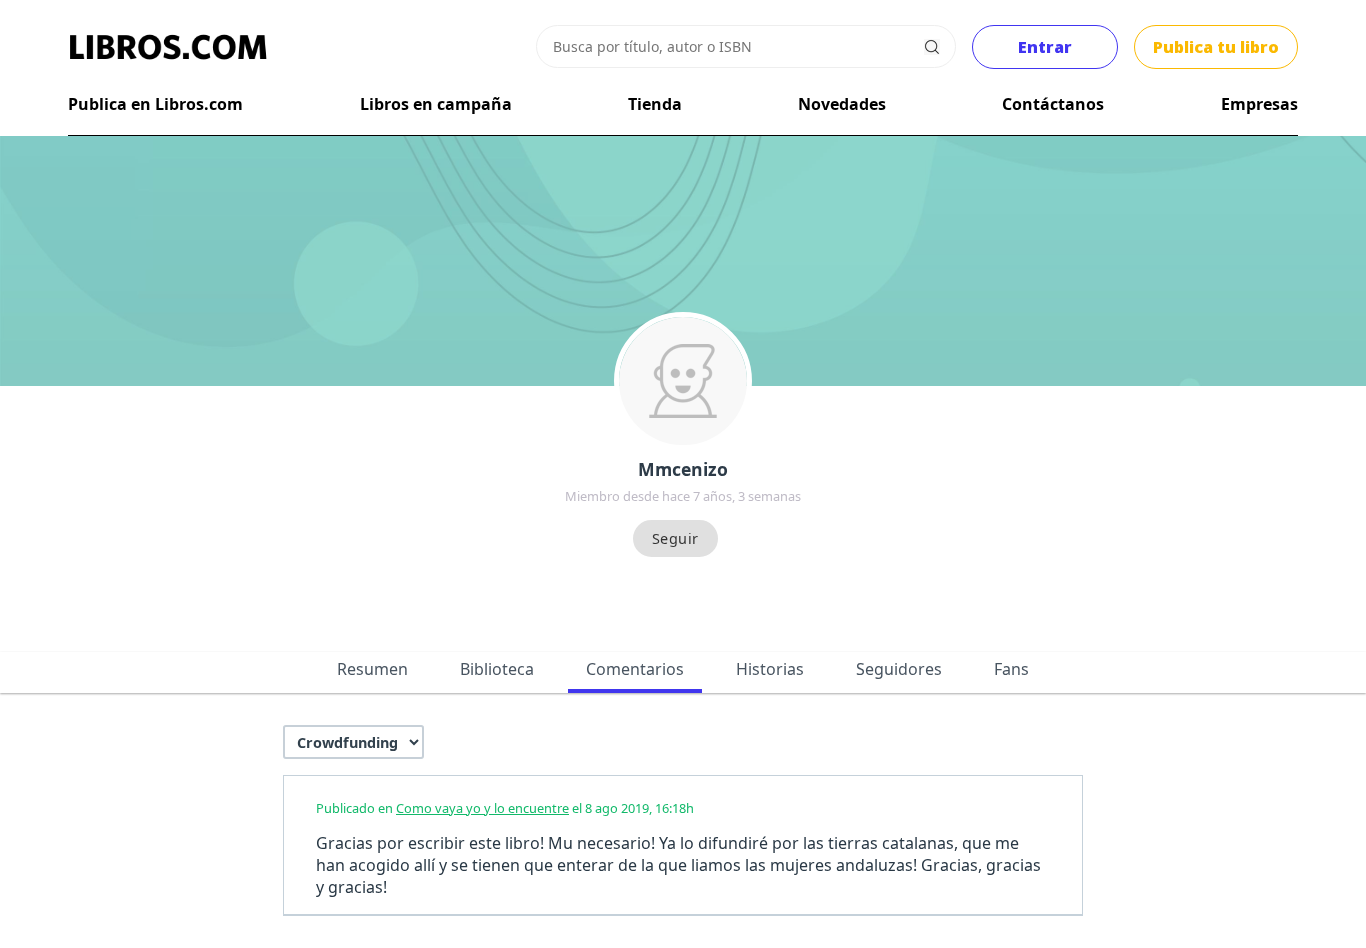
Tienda (655, 104)
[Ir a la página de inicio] (168, 47)
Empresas (1259, 104)
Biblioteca (497, 669)
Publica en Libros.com (155, 104)
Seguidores (899, 669)
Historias (770, 669)
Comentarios (635, 669)
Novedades (842, 104)
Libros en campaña (436, 104)
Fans (1011, 669)
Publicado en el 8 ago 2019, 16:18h (505, 808)
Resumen (372, 669)
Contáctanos (1053, 104)
